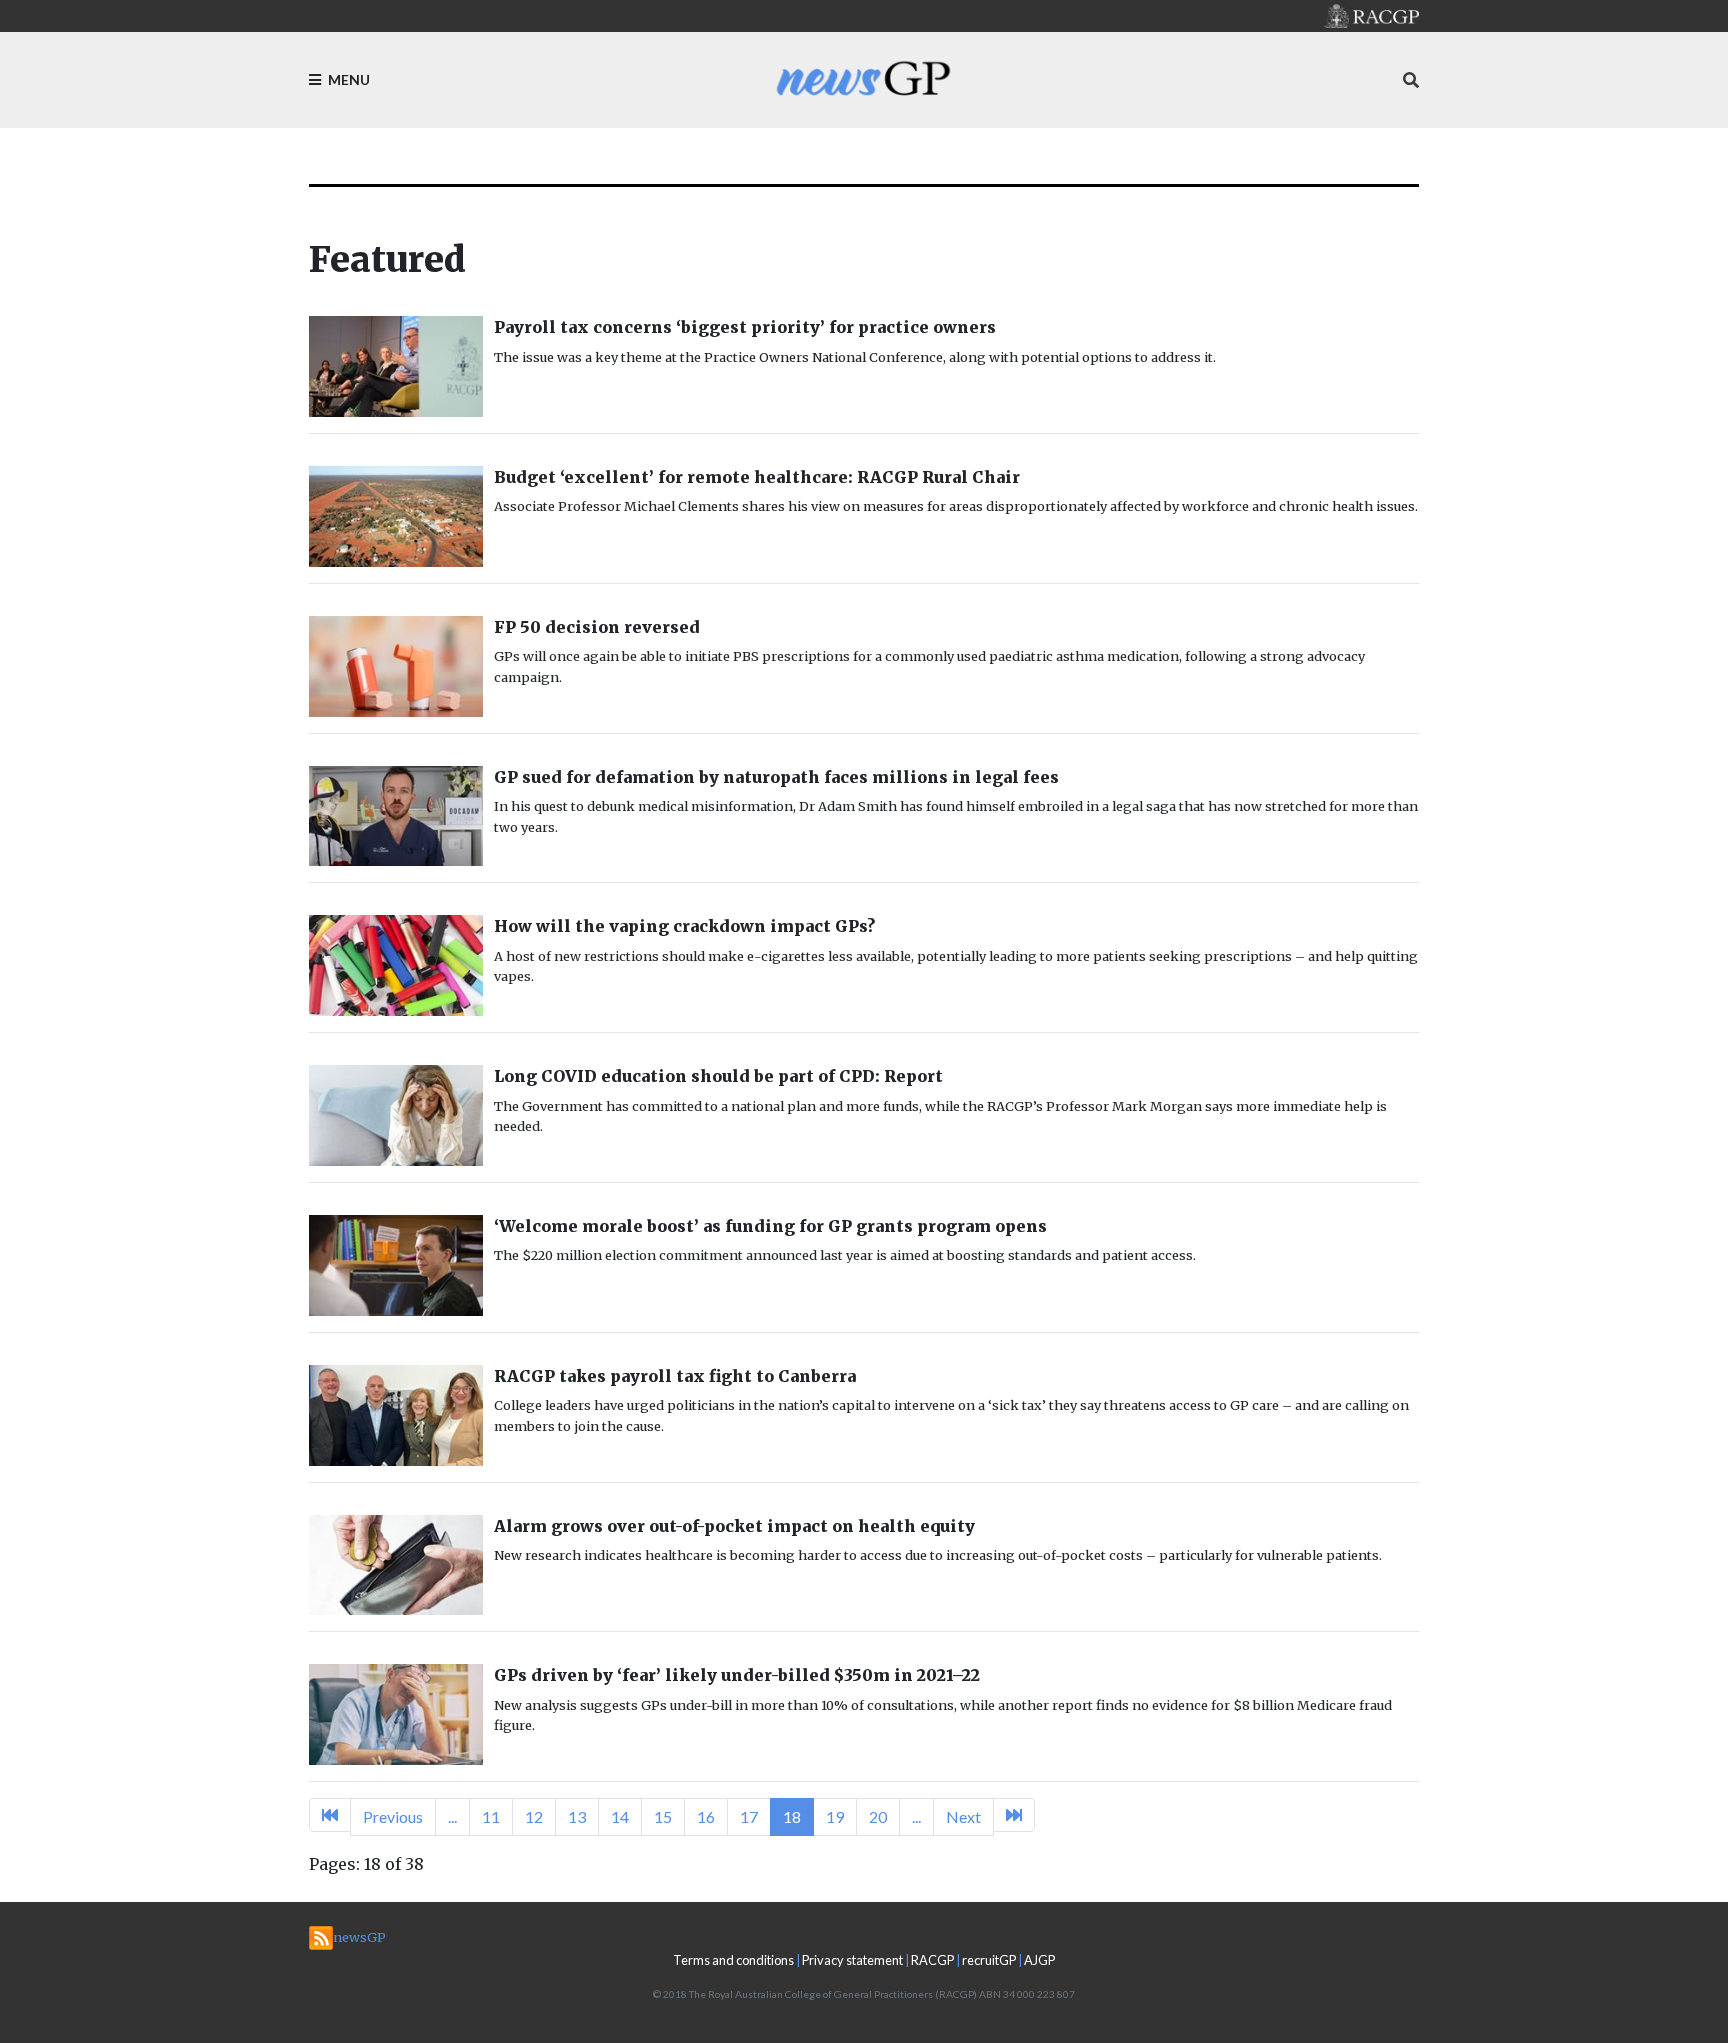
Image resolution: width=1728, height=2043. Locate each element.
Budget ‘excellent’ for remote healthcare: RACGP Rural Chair (757, 477)
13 (577, 1816)
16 (706, 1816)
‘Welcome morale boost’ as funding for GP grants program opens (770, 1226)
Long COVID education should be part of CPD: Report (718, 1076)
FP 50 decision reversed (597, 627)
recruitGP (989, 1960)
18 (792, 1816)
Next (963, 1816)
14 (620, 1816)
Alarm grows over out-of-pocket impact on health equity (734, 1526)
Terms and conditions (733, 1960)
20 (878, 1816)
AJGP (1039, 1960)
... (452, 1816)
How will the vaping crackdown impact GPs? (684, 926)
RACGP (932, 1960)
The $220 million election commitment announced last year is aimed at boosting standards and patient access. (845, 1255)
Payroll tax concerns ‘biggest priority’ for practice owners (745, 327)
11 (491, 1816)
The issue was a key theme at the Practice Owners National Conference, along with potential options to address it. (855, 357)
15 (663, 1816)
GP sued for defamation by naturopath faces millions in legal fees (776, 777)
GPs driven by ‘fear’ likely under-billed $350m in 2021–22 (737, 1675)
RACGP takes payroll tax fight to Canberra (675, 1376)
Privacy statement (852, 1960)
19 (835, 1816)
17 (749, 1816)
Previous (393, 1816)
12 (534, 1816)
